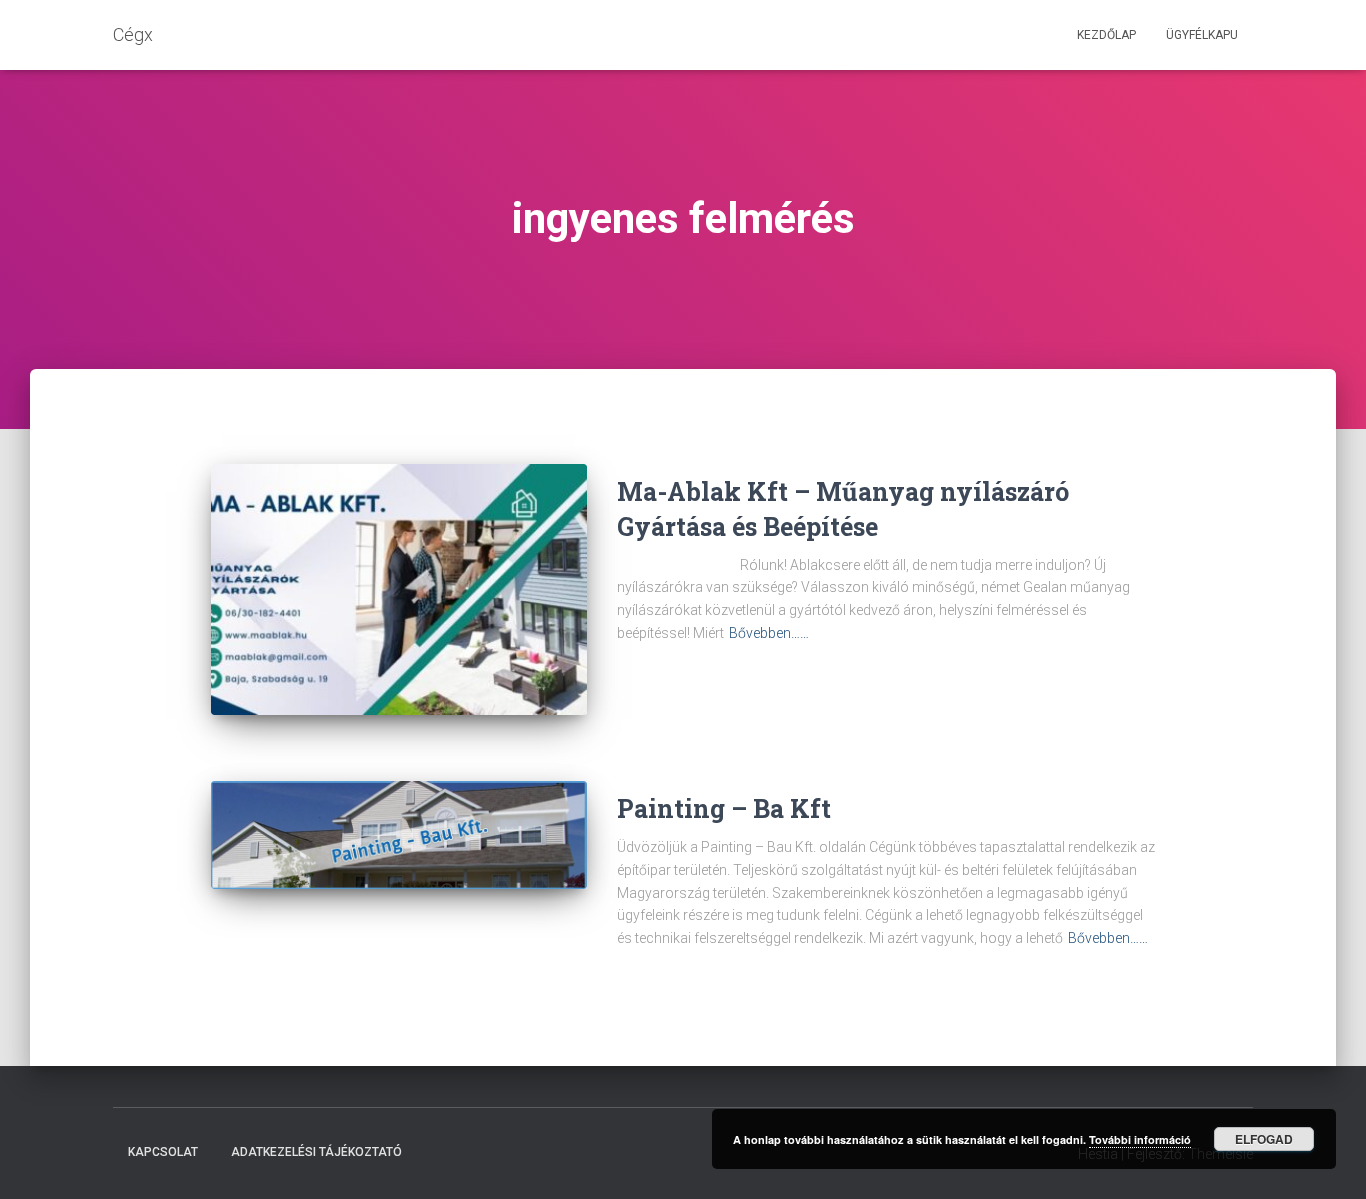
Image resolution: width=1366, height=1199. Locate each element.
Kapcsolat (163, 1152)
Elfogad (1264, 1139)
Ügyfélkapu (1202, 35)
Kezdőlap (1106, 35)
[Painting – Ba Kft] (399, 835)
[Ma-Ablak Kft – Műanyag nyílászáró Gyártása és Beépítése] (399, 589)
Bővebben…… (769, 633)
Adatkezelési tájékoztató (316, 1152)
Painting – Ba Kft (724, 808)
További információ (1140, 1139)
